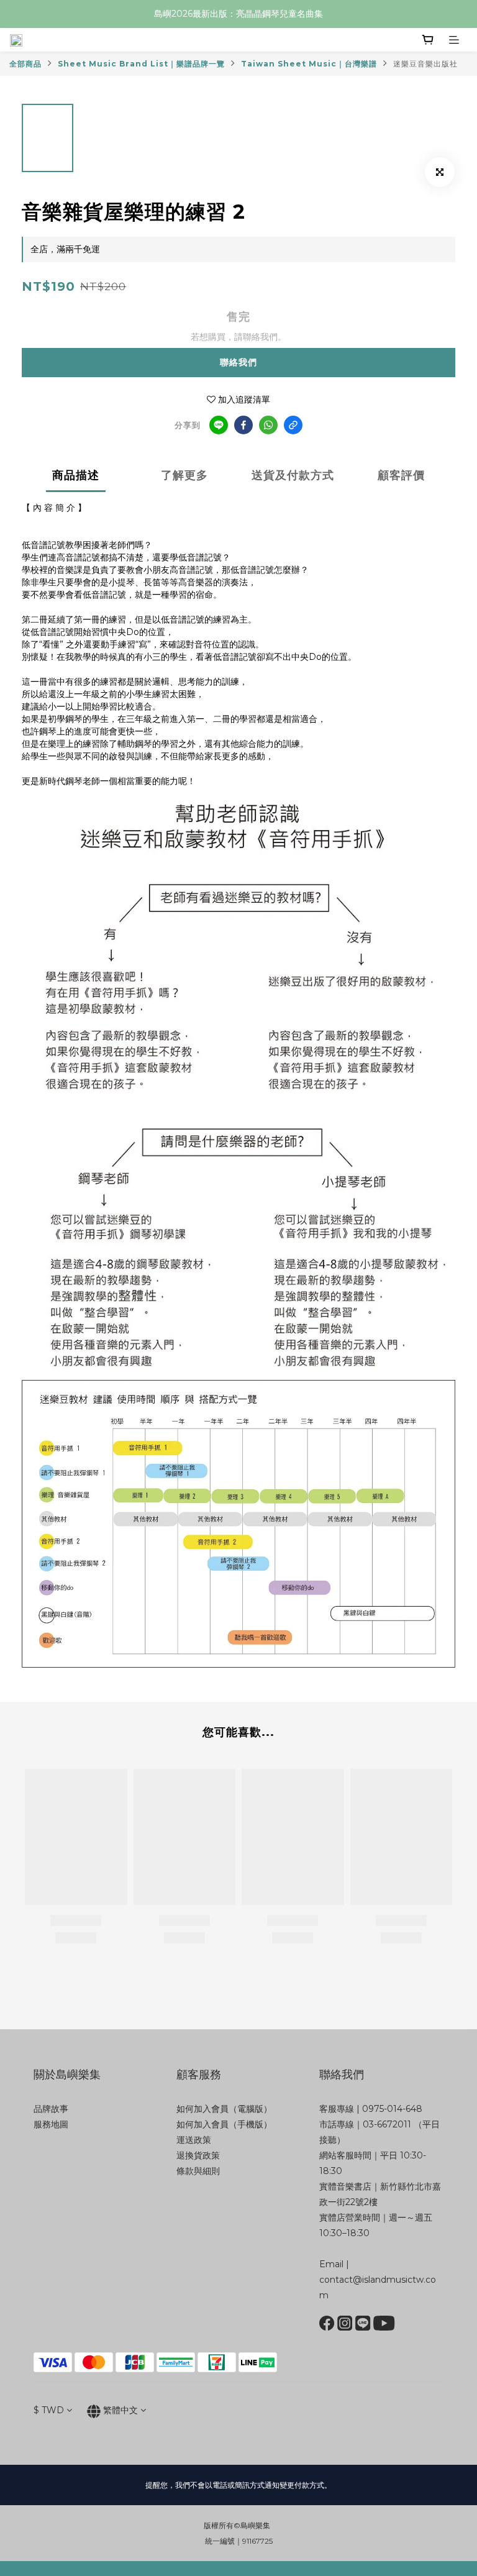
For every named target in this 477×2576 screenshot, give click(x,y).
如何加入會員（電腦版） (224, 2109)
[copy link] (293, 425)
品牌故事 (51, 2109)
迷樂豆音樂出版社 (425, 64)
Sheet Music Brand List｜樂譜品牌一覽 (141, 64)
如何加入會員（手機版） (224, 2124)
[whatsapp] (268, 425)
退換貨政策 (198, 2155)
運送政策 (194, 2140)
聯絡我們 (238, 362)
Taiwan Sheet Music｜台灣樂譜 (309, 64)
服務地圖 (51, 2124)
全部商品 (25, 64)
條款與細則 (198, 2171)
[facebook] (243, 425)
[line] (219, 425)
